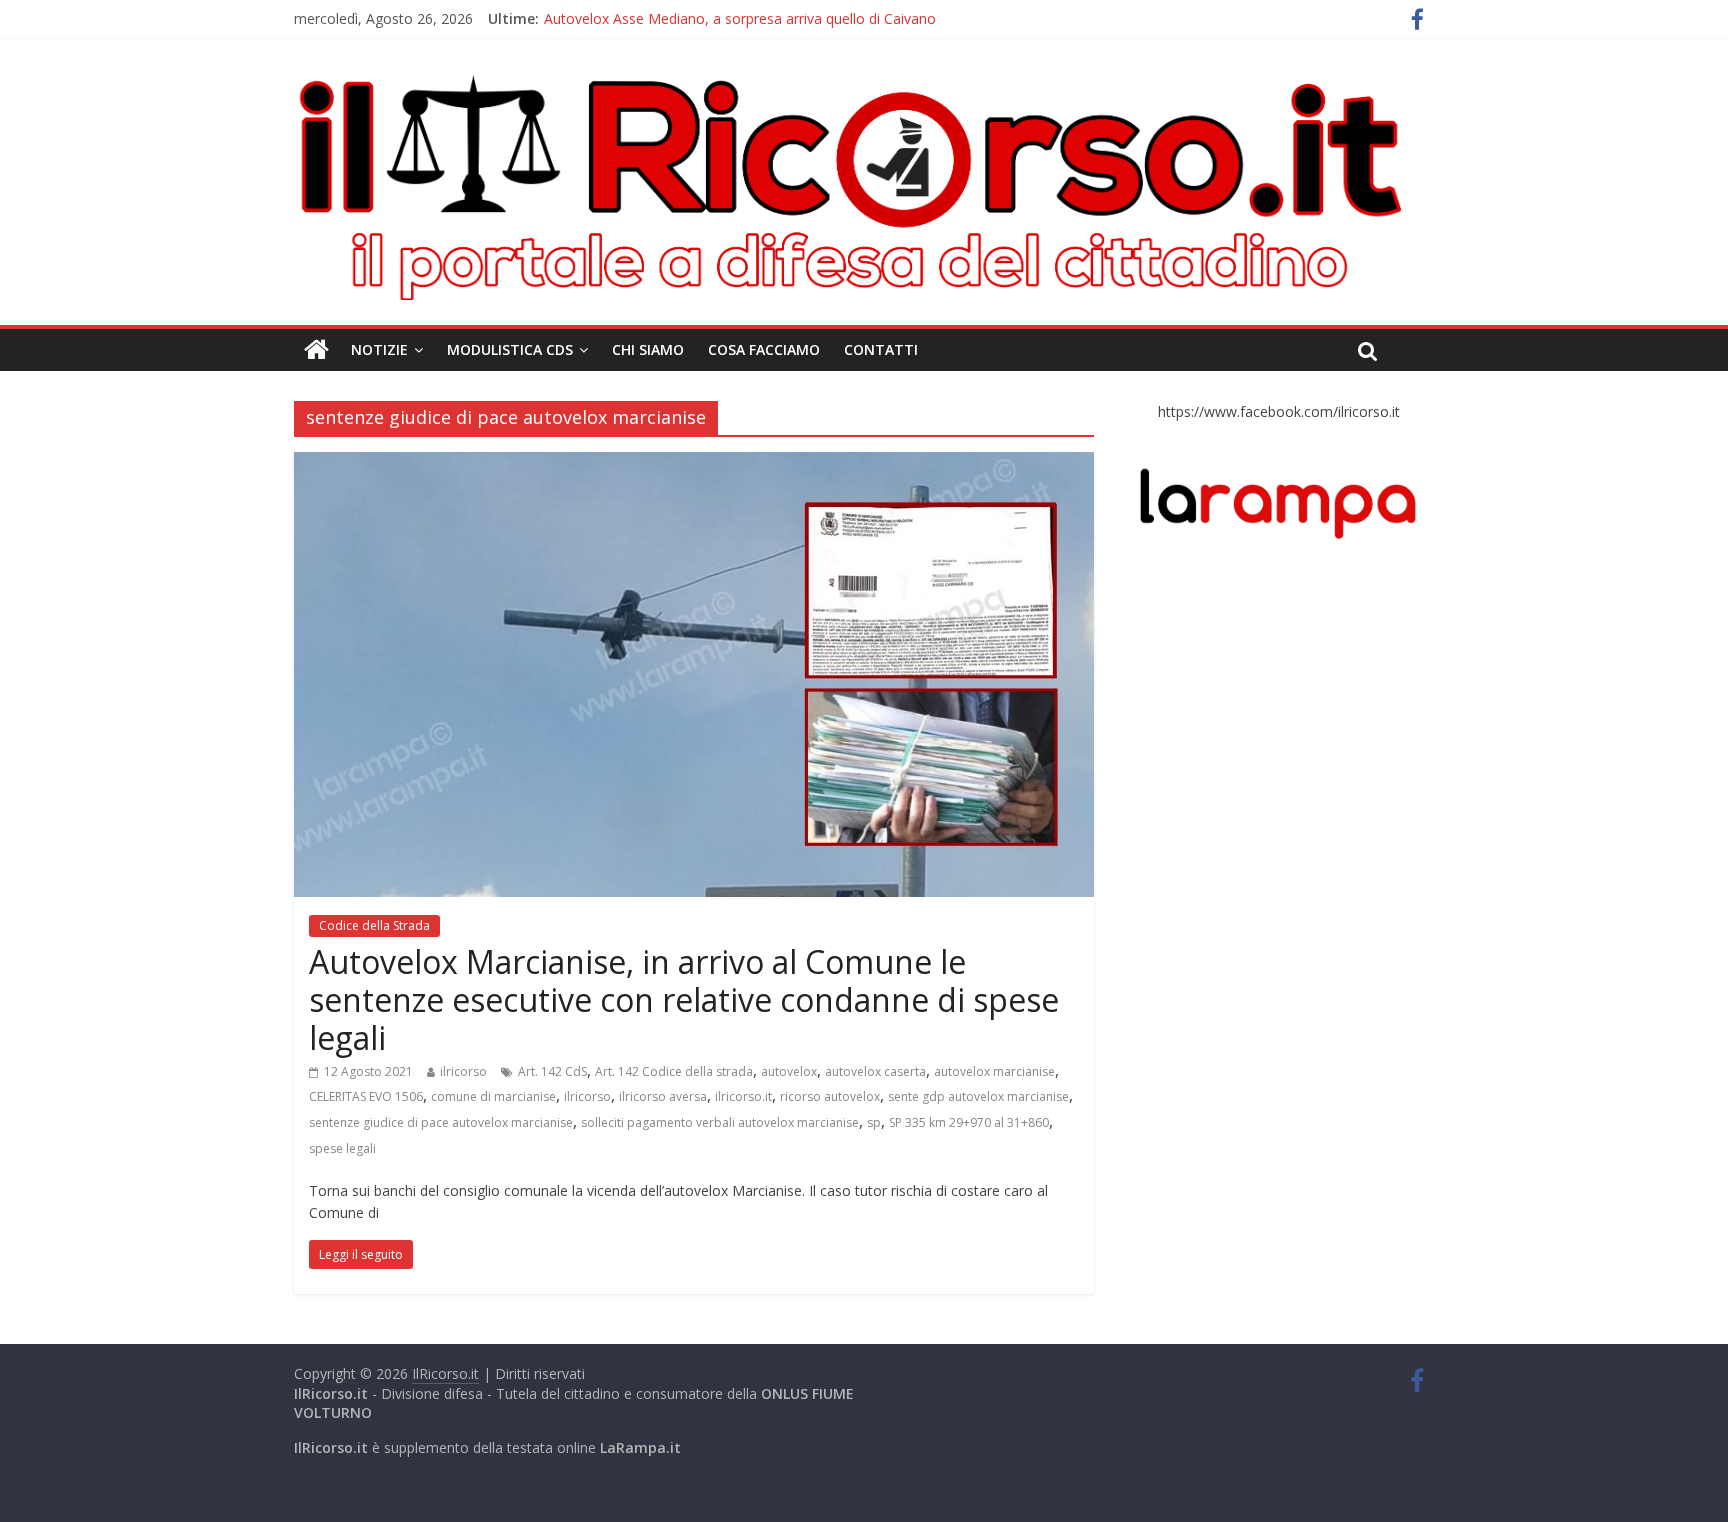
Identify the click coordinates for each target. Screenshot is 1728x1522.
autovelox (789, 1071)
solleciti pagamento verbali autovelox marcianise (720, 1122)
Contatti (881, 349)
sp (874, 1122)
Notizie (379, 349)
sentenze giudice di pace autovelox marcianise (441, 1122)
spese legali (342, 1148)
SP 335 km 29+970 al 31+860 (969, 1122)
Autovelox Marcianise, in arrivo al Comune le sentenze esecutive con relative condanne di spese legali (684, 1000)
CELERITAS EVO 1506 (366, 1096)
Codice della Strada (374, 925)
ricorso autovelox (830, 1096)
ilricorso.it (743, 1096)
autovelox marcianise (994, 1071)
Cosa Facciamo (764, 349)
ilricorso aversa (663, 1096)
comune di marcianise (493, 1096)
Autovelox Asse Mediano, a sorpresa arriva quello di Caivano (740, 20)
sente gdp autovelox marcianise (978, 1096)
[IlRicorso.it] (316, 350)
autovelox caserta (875, 1071)
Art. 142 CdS (552, 1071)
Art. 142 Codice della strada (674, 1071)
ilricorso (463, 1071)
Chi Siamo (648, 349)
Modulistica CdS (510, 349)
